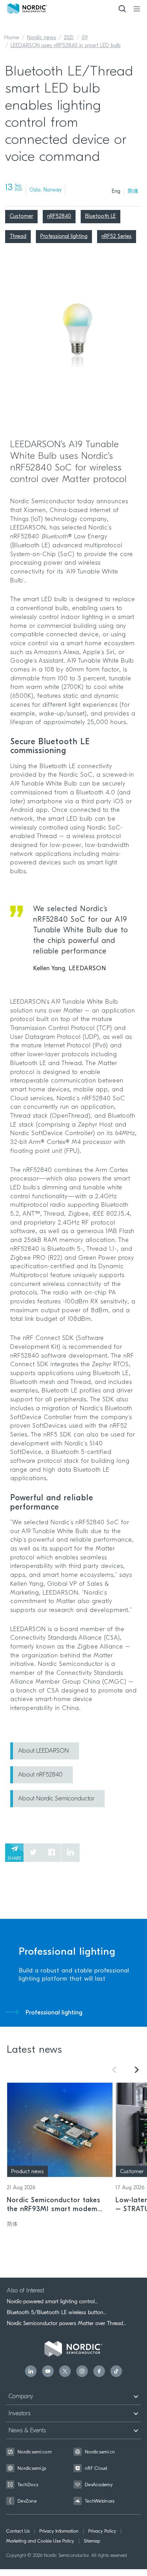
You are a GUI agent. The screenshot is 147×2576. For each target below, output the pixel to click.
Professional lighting (54, 2013)
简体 (133, 192)
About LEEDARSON (43, 1751)
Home (12, 38)
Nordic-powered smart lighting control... (52, 2302)
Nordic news (42, 38)
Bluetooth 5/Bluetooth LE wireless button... (57, 2312)
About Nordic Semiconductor (56, 1799)
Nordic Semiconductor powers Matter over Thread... (66, 2323)
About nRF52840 (40, 1775)
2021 (69, 38)
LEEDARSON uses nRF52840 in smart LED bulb (66, 46)
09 (85, 38)
